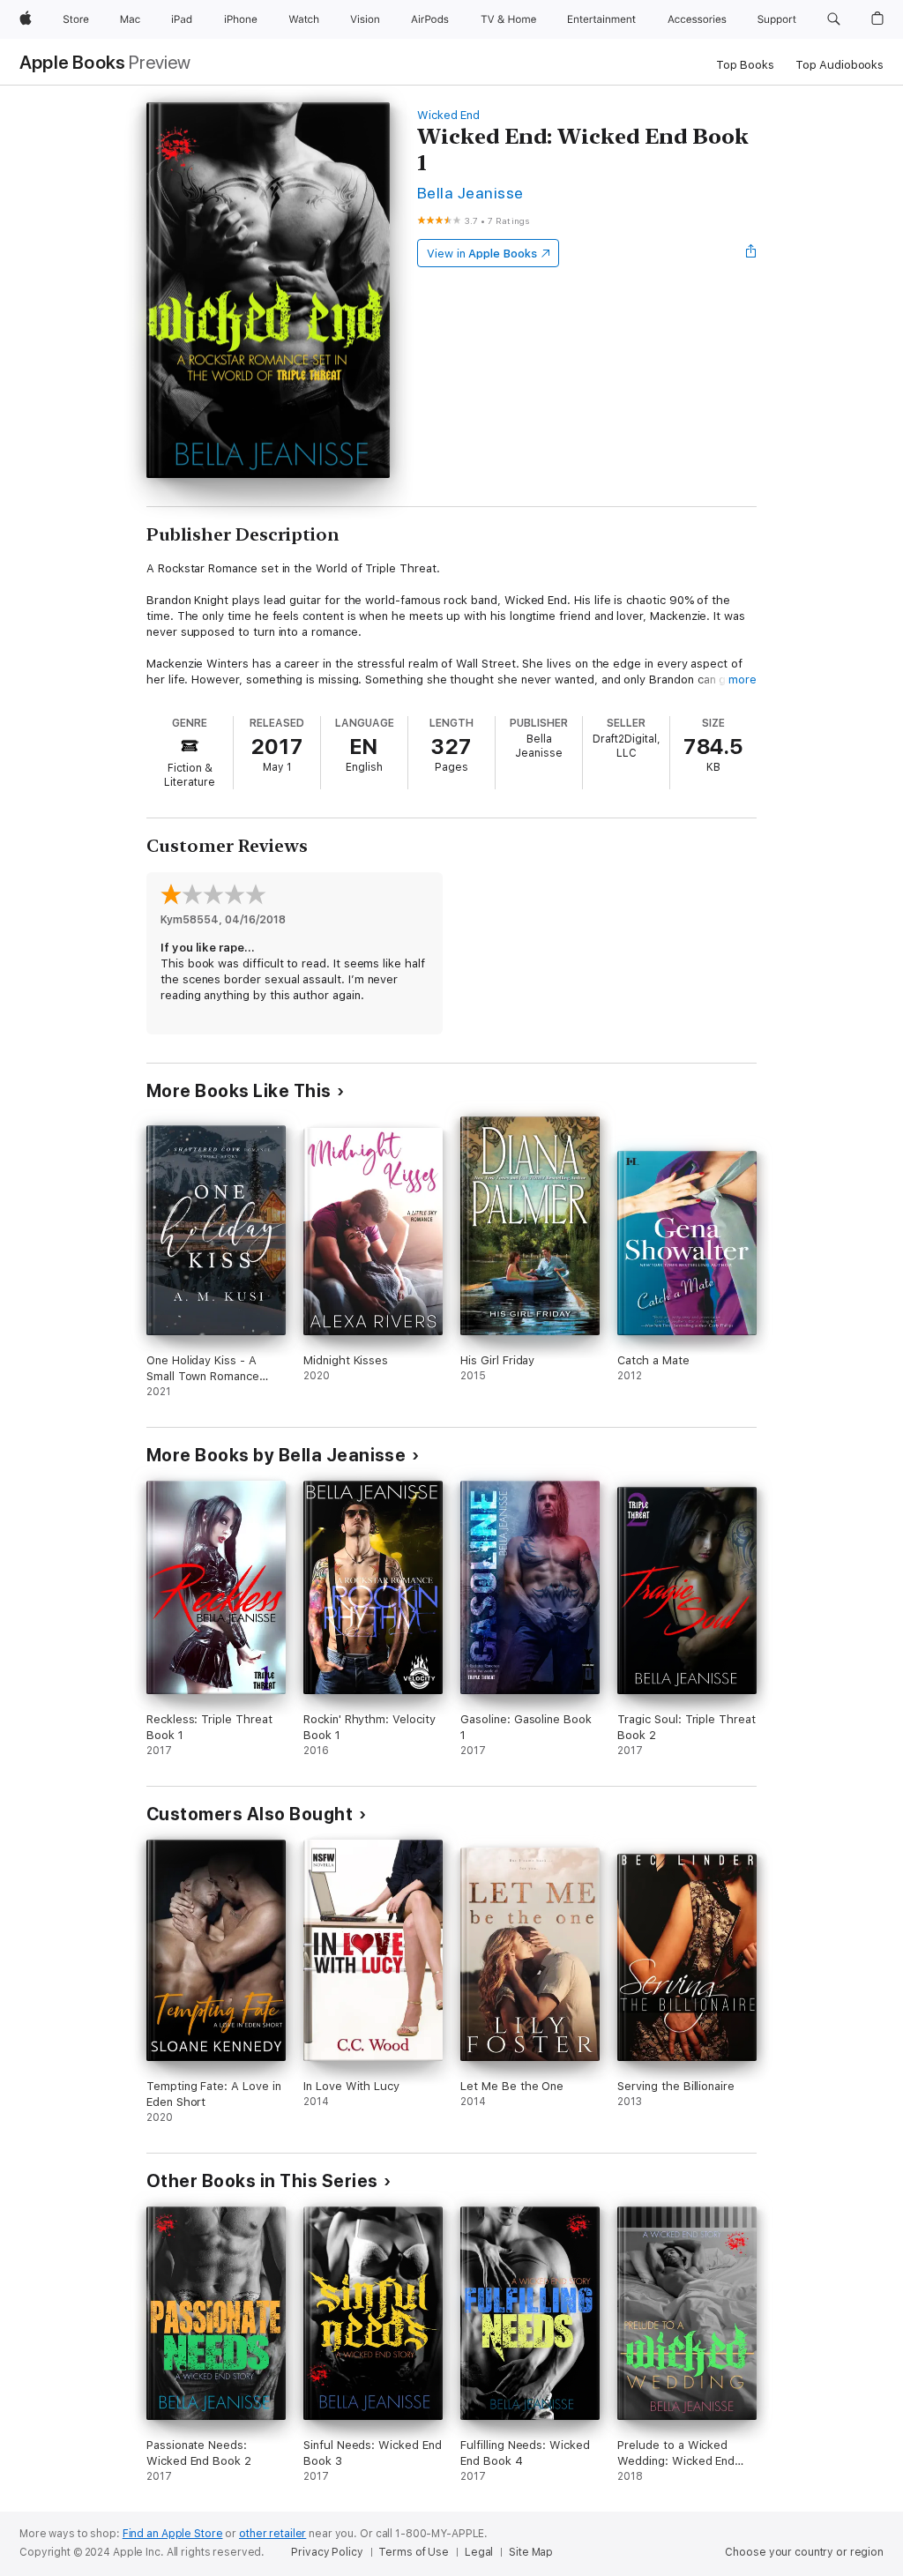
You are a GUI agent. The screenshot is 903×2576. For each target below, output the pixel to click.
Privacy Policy (327, 2552)
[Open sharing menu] (751, 253)
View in (482, 254)
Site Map (531, 2552)
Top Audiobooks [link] (840, 65)
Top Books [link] (745, 65)
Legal (479, 2552)
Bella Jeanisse (470, 193)
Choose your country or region (804, 2552)
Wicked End (448, 115)
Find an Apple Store (173, 2534)
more (743, 679)
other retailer (272, 2534)
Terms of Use (414, 2552)
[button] (834, 19)
